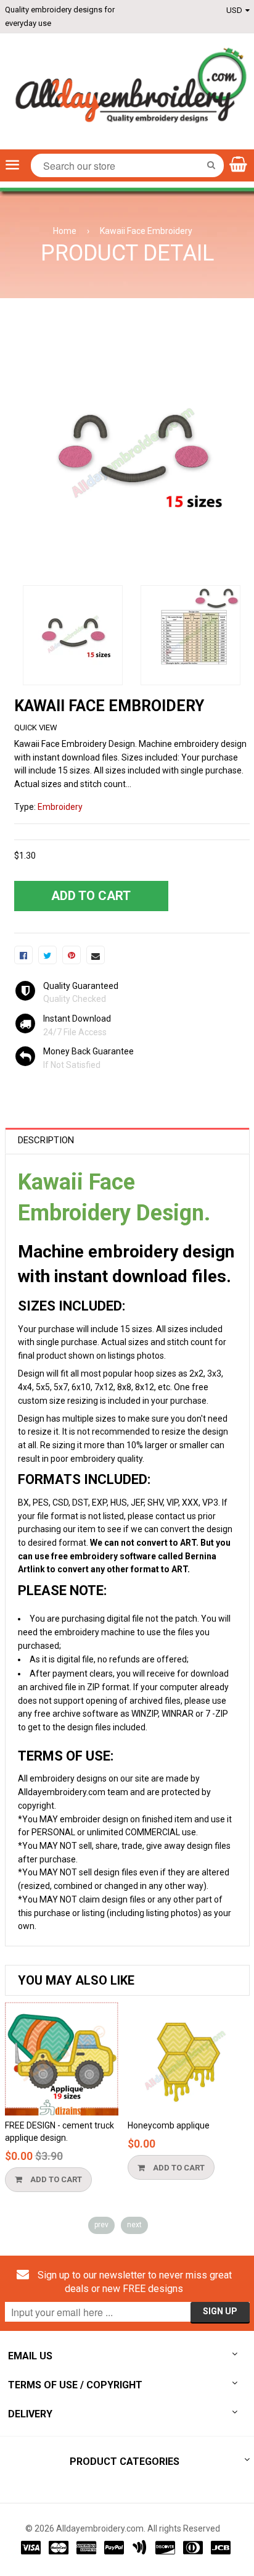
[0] (23, 955)
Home (65, 231)
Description (46, 1140)
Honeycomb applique (169, 2125)
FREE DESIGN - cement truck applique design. (59, 2132)
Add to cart (55, 2179)
